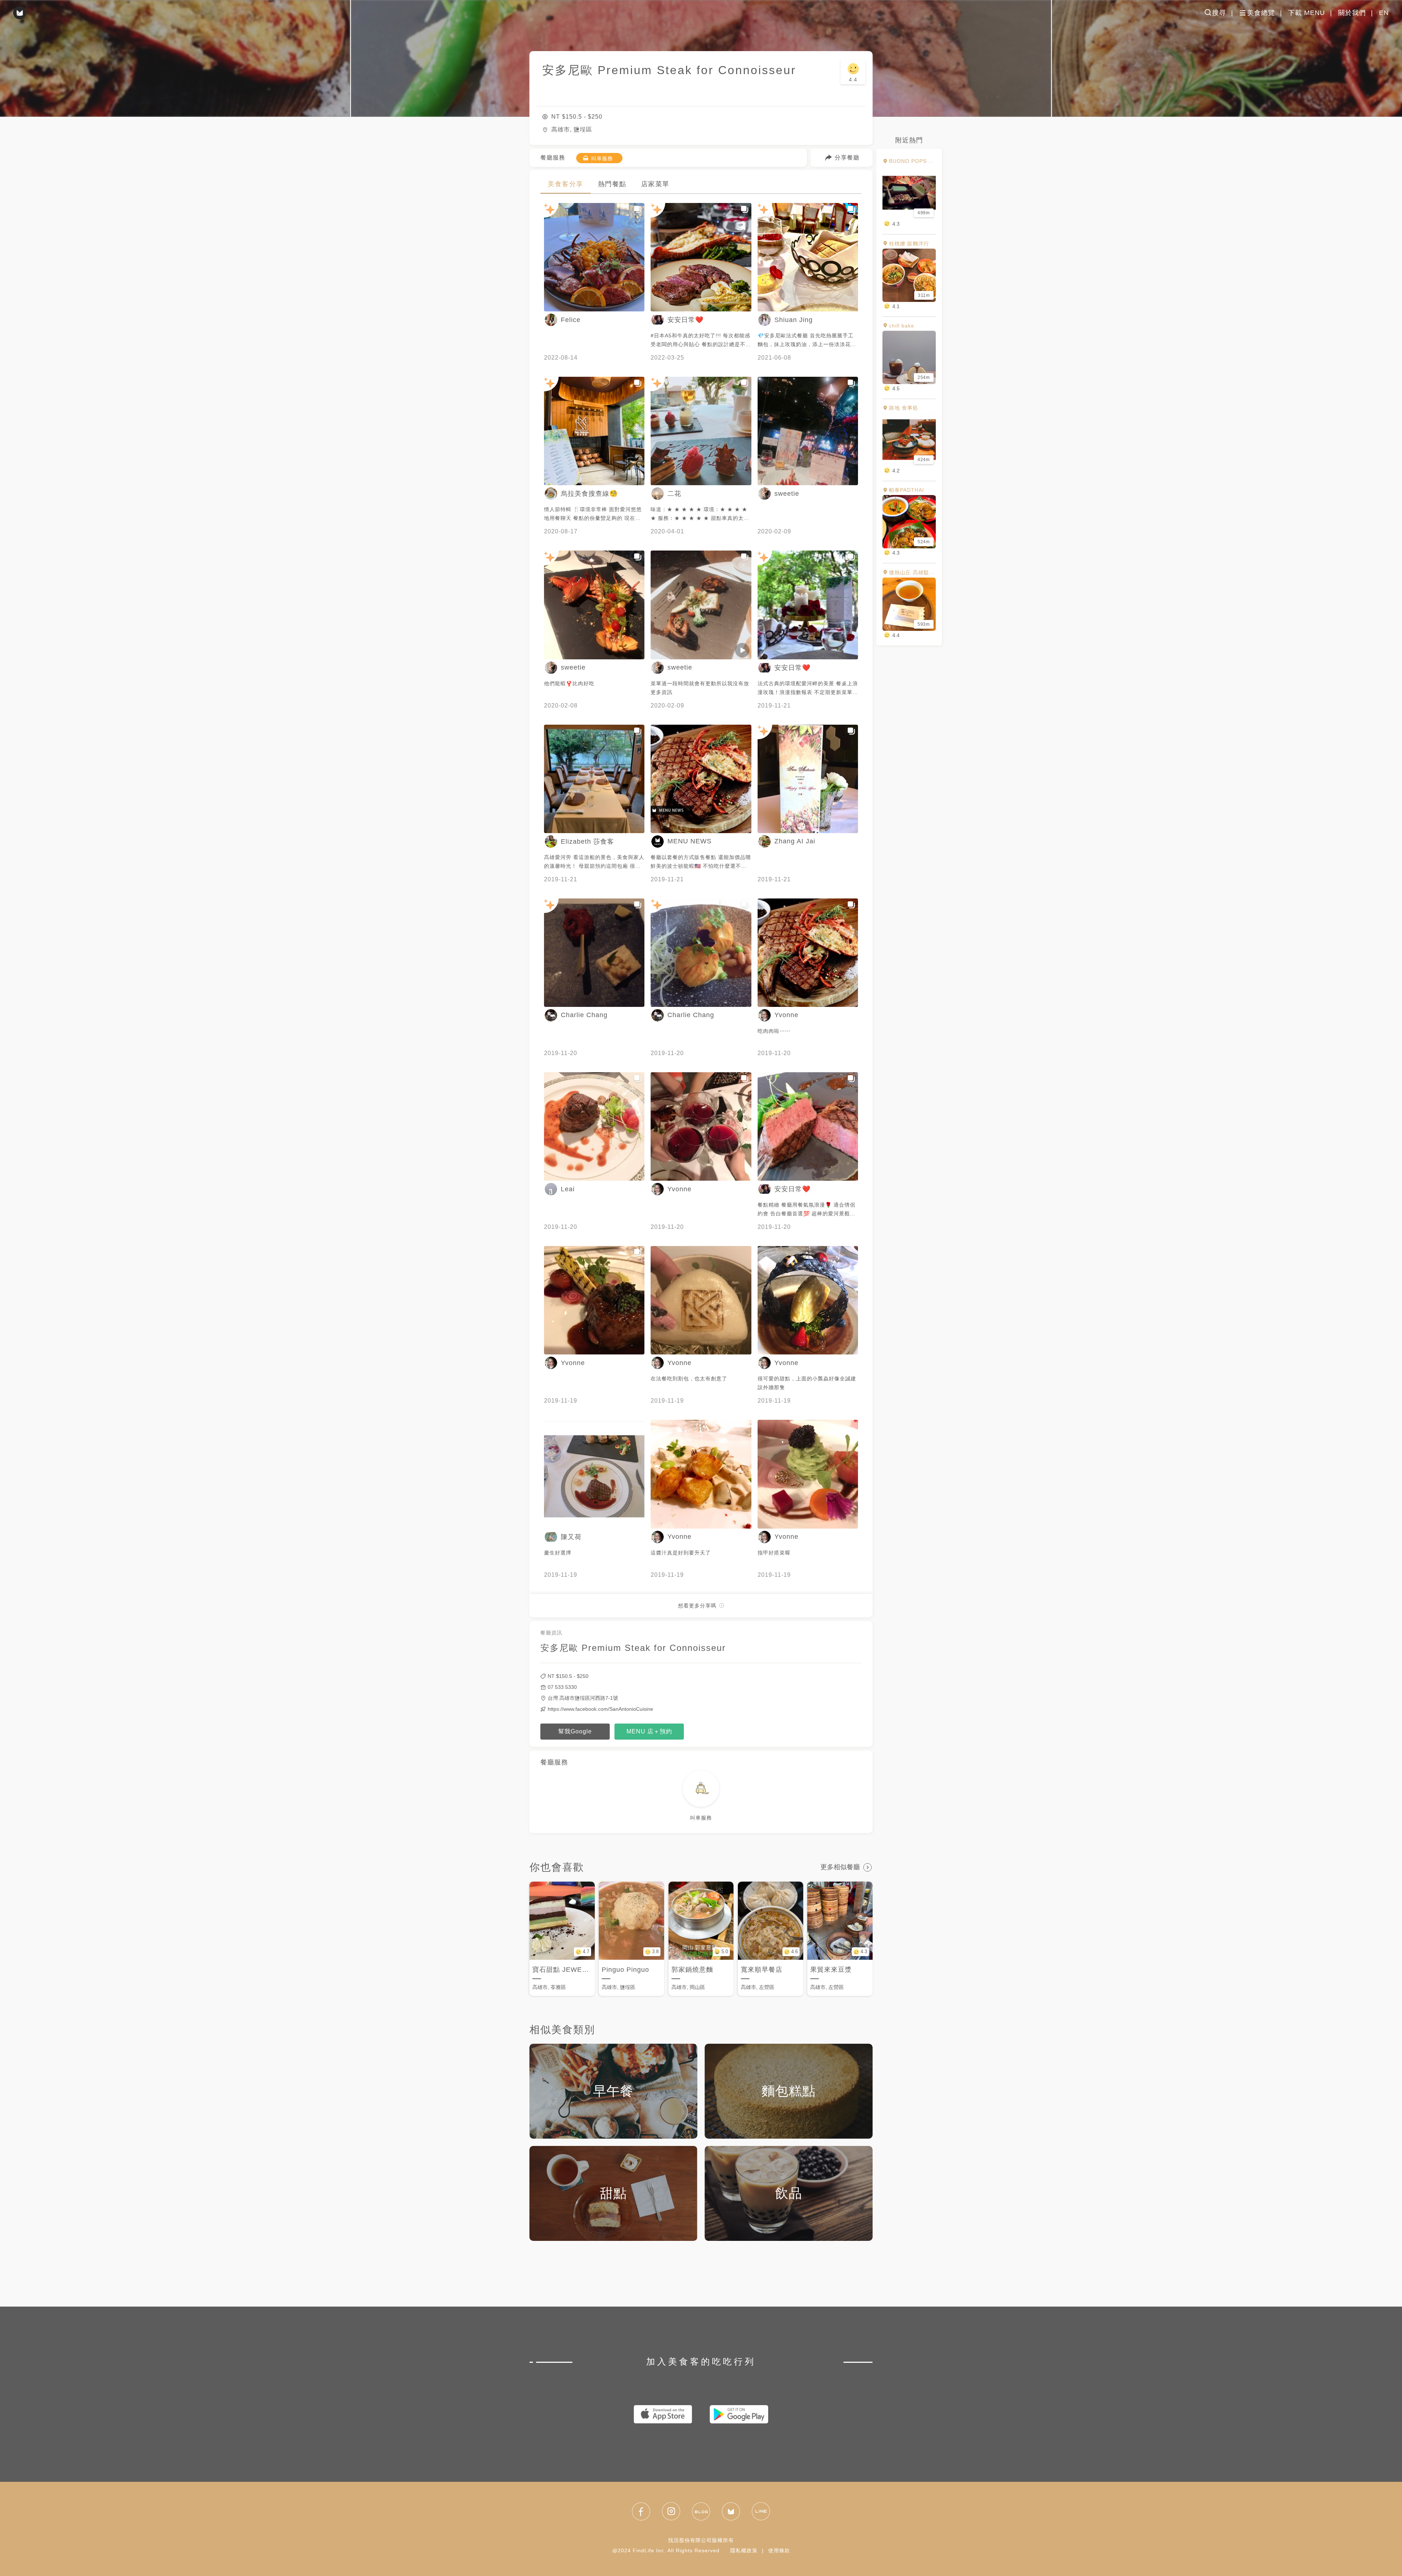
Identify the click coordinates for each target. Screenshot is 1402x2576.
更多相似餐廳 (840, 1867)
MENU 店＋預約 (649, 1731)
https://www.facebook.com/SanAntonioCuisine (600, 1709)
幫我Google (575, 1731)
